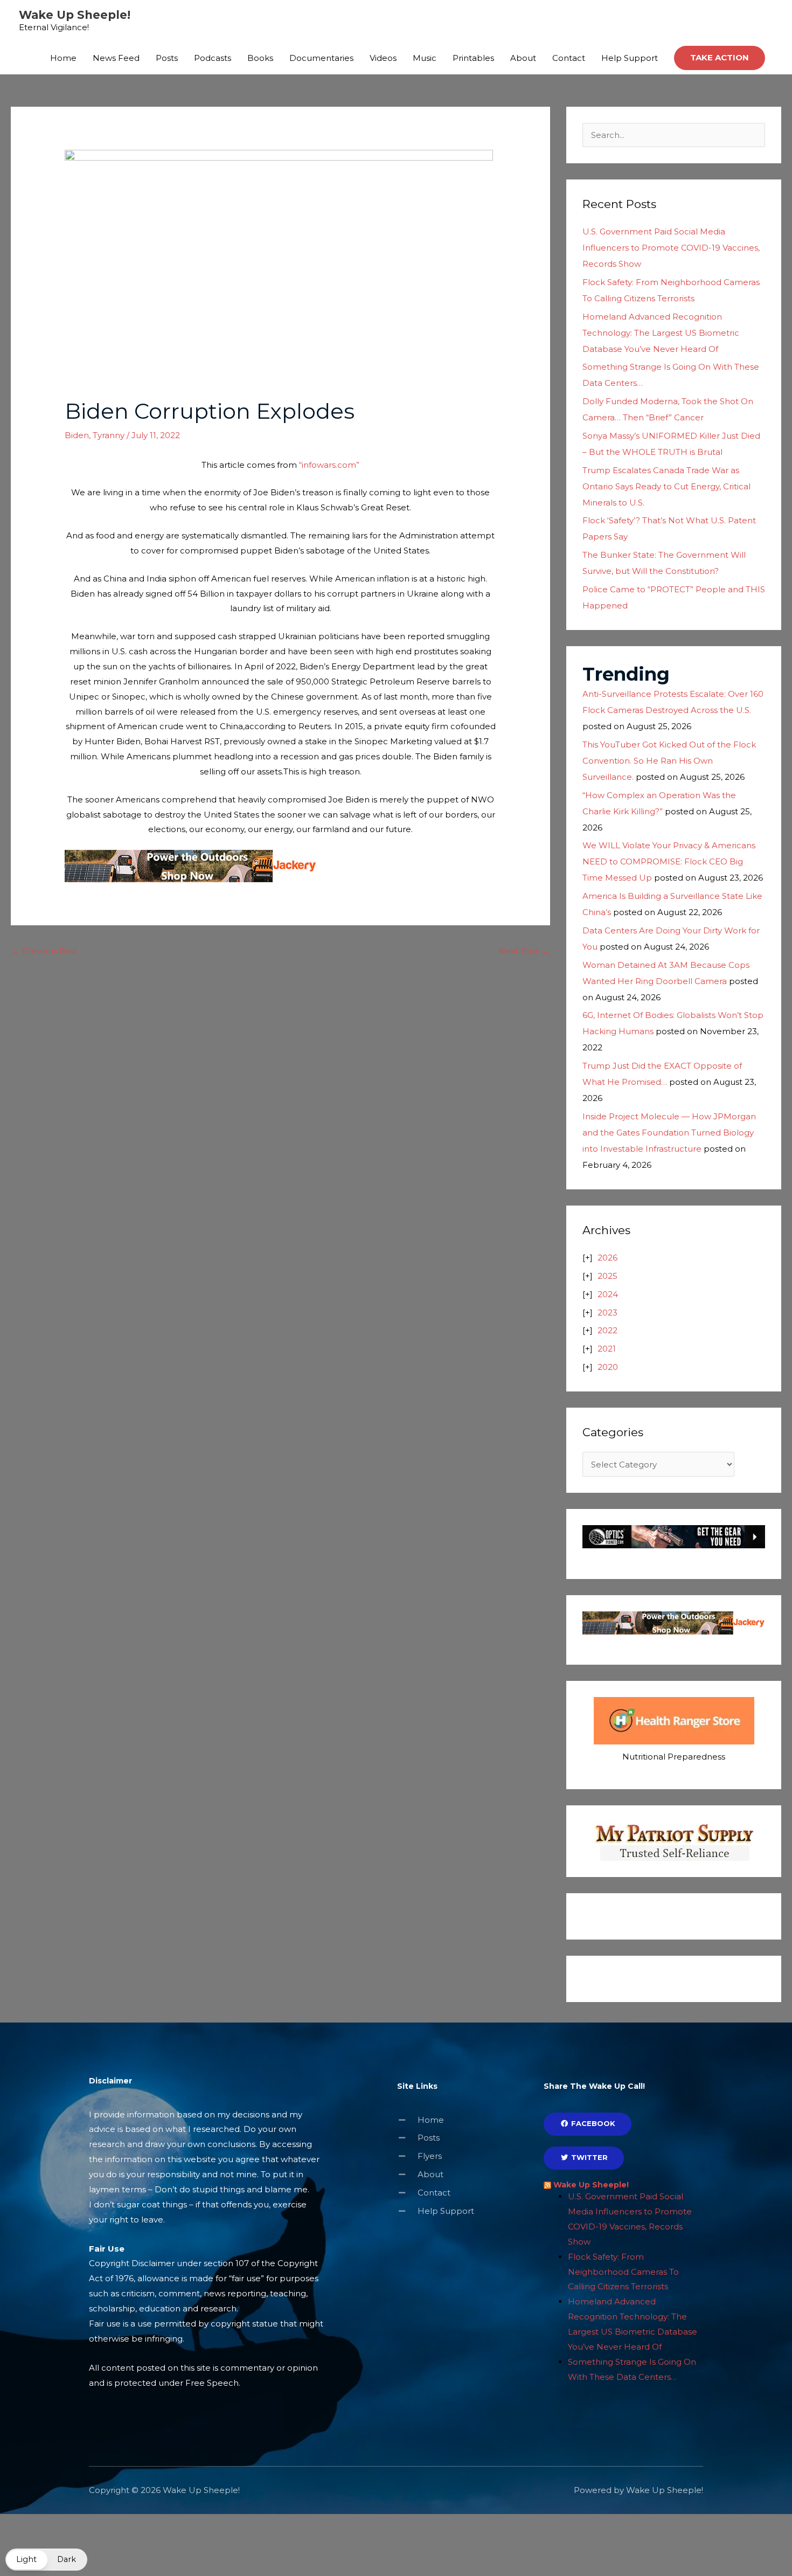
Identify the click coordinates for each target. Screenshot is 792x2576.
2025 (607, 1276)
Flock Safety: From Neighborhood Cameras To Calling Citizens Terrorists (623, 2272)
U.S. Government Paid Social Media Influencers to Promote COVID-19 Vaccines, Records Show (671, 248)
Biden (77, 435)
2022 (607, 1330)
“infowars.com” (329, 465)
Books (260, 58)
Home (63, 58)
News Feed (116, 58)
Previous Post (45, 951)
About (523, 58)
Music (425, 58)
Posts (167, 58)
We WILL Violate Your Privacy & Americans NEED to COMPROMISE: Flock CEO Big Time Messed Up (669, 861)
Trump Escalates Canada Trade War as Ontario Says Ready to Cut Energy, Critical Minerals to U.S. (666, 486)
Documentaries (321, 58)
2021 (607, 1349)
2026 (607, 1258)
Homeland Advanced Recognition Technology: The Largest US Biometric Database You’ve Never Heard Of (661, 333)
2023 (607, 1313)
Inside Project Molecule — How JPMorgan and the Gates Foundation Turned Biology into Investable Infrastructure (669, 1133)
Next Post (524, 951)
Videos (383, 58)
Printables (473, 58)
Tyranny (109, 435)
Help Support (630, 58)
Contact (569, 58)
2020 (608, 1367)
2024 (608, 1294)
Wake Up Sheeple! (75, 15)
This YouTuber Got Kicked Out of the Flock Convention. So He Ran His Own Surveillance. (669, 761)
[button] (720, 58)
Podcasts (213, 58)
